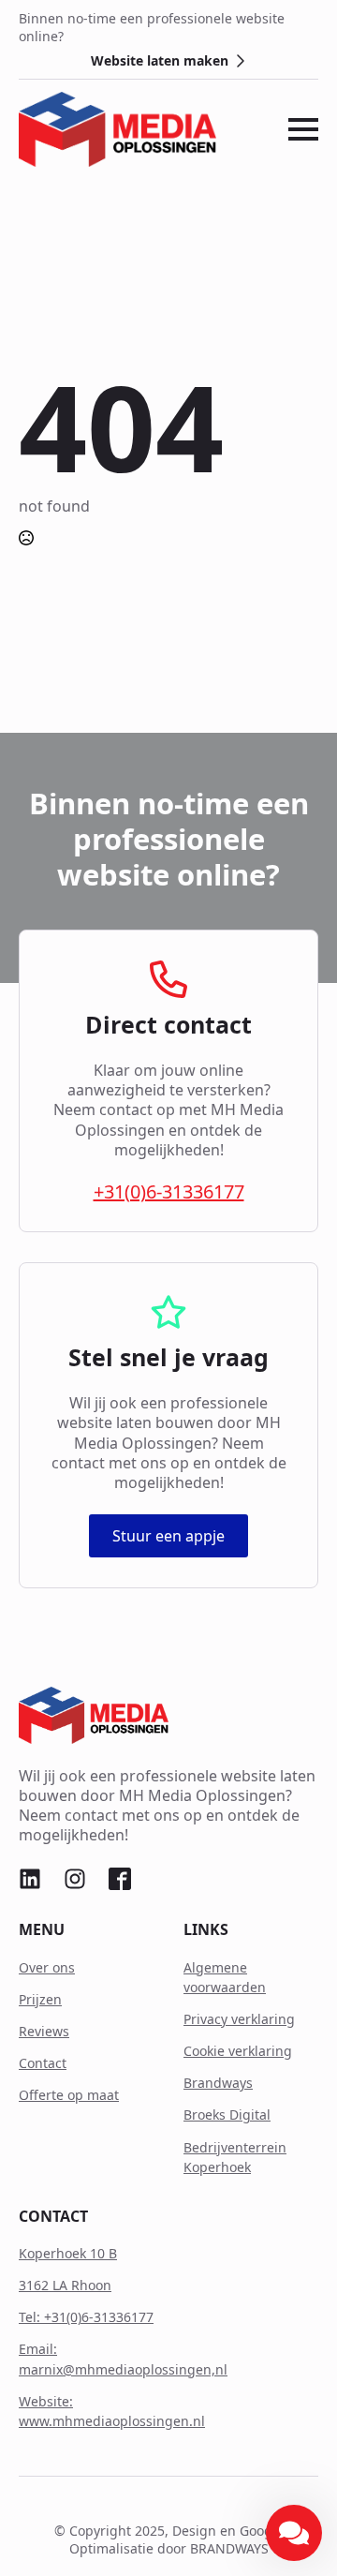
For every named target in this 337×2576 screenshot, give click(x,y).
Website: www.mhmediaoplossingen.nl (112, 2411)
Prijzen (40, 1999)
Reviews (44, 2031)
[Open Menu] (303, 129)
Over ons (47, 1967)
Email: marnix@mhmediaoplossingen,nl (123, 2359)
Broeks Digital (227, 2114)
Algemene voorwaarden (225, 1977)
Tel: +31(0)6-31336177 (86, 2317)
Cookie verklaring (238, 2051)
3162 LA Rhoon (65, 2285)
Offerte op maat (69, 2095)
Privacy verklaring (239, 2019)
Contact (43, 2063)
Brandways (218, 2083)
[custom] (30, 1879)
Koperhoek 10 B (68, 2253)
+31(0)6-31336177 (169, 1191)
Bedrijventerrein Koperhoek (235, 2157)
